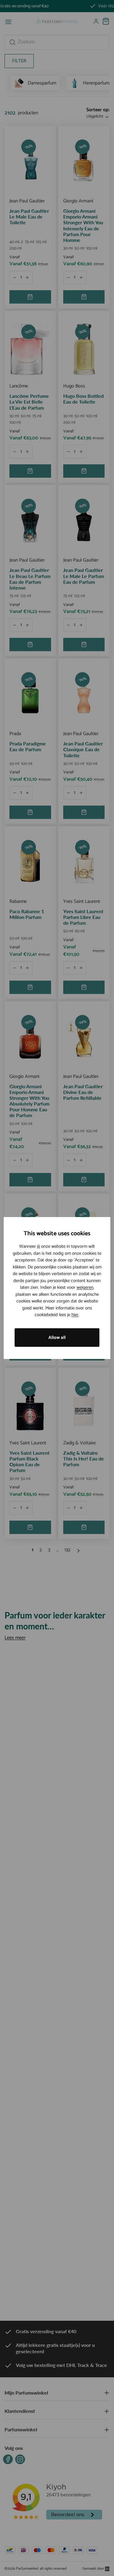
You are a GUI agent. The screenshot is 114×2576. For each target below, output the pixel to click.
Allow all (57, 1338)
